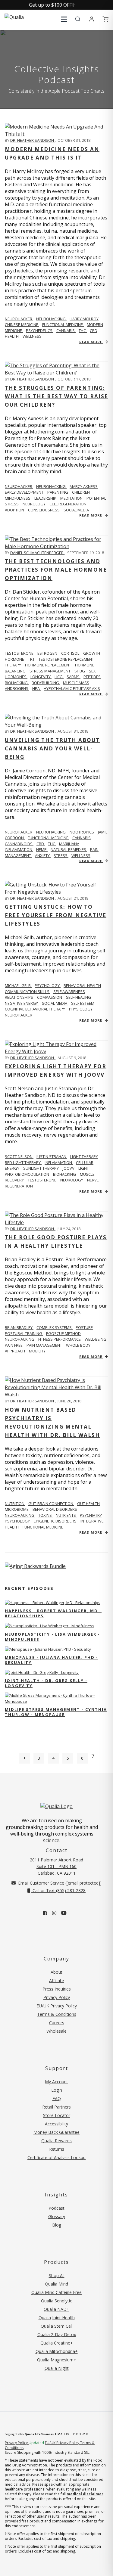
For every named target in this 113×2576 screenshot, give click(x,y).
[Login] (92, 19)
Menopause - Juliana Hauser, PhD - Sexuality (52, 1660)
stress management (50, 671)
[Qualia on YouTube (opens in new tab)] (64, 1913)
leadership (46, 498)
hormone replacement (49, 665)
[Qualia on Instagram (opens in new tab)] (54, 1913)
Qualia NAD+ (56, 2309)
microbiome (17, 1509)
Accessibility (56, 2124)
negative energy (22, 1003)
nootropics (82, 832)
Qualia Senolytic (56, 2301)
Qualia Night (57, 2368)
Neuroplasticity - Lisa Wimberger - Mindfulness (52, 1637)
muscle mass (76, 683)
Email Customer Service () (59, 1883)
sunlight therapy (41, 1168)
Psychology (48, 985)
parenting (58, 492)
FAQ (57, 2098)
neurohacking (51, 319)
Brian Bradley (19, 1327)
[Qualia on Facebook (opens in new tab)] (45, 1913)
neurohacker (19, 1015)
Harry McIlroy (84, 319)
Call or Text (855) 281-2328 (58, 1890)
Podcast (56, 2208)
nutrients (66, 1515)
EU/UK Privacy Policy (57, 2006)
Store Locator (57, 2115)
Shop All (57, 2275)
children (81, 492)
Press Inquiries (57, 1989)
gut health (88, 1504)
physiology (81, 1009)
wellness (32, 336)
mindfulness (18, 498)
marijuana (69, 844)
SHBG (80, 671)
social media (76, 510)
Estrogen (48, 653)
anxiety (43, 855)
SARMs (74, 677)
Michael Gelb (18, 985)
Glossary (57, 2216)
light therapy (84, 1156)
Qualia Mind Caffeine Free (56, 2292)
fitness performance (60, 1339)
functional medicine (63, 324)
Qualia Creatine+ (57, 2343)
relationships (19, 997)
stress (12, 504)
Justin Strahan (52, 1156)
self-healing (78, 997)
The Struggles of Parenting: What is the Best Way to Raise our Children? (56, 396)
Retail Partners (56, 2107)
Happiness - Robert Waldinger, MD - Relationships (53, 1613)
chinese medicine (22, 324)
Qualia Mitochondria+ (57, 2351)
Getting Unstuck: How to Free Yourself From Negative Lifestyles (56, 915)
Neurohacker (19, 319)
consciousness (44, 510)
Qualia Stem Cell (57, 2326)
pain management (45, 1345)
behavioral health (82, 985)
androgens (17, 688)
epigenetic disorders (56, 1521)
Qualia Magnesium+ (57, 2360)
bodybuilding (46, 683)
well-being (96, 1339)
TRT (32, 659)
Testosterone (20, 653)
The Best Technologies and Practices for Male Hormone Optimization (56, 570)
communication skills (28, 992)
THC (83, 331)
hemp (42, 849)
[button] (64, 19)
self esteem (83, 1003)
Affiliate (56, 1980)
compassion (50, 997)
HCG (59, 677)
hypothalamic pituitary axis (72, 688)
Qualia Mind (56, 2284)
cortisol (71, 653)
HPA (36, 688)
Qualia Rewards (56, 2141)
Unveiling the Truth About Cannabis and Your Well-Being (52, 748)
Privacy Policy (57, 1997)
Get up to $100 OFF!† (52, 5)
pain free (14, 1345)
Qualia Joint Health (57, 2318)
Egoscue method (63, 1333)
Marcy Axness (84, 486)
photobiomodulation (27, 1174)
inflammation (19, 849)
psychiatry (91, 1515)
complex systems (55, 1327)
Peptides (92, 677)
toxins (46, 1515)
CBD (94, 331)
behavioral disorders (55, 1509)
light (84, 1168)
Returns (57, 2149)
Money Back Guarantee (56, 2132)
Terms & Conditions (57, 2014)
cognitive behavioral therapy (35, 1009)
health (12, 336)
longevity (41, 677)
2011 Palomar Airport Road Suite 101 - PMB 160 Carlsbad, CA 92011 (56, 1866)
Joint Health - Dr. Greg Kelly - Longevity (46, 1683)
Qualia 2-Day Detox (57, 2334)
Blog (57, 2225)
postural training (24, 1333)
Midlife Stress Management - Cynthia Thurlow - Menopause (56, 1712)
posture (84, 1327)
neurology (35, 504)
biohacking (17, 683)
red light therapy (23, 1162)
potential (96, 498)
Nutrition (15, 1504)
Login (57, 2090)
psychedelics (40, 331)
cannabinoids (19, 844)
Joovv (69, 1168)
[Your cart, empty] (105, 19)
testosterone (42, 1180)
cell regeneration (68, 504)
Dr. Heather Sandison (33, 140)
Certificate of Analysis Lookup (56, 2157)
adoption (15, 510)
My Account (56, 2082)
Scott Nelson (19, 1156)
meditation (72, 498)
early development (25, 492)
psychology (18, 1521)
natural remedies (69, 849)
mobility (37, 1351)
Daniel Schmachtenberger (37, 553)
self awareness (69, 992)
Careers (57, 2023)
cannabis (66, 331)
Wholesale (56, 2031)
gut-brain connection (51, 1504)
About (56, 1972)
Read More (91, 342)
